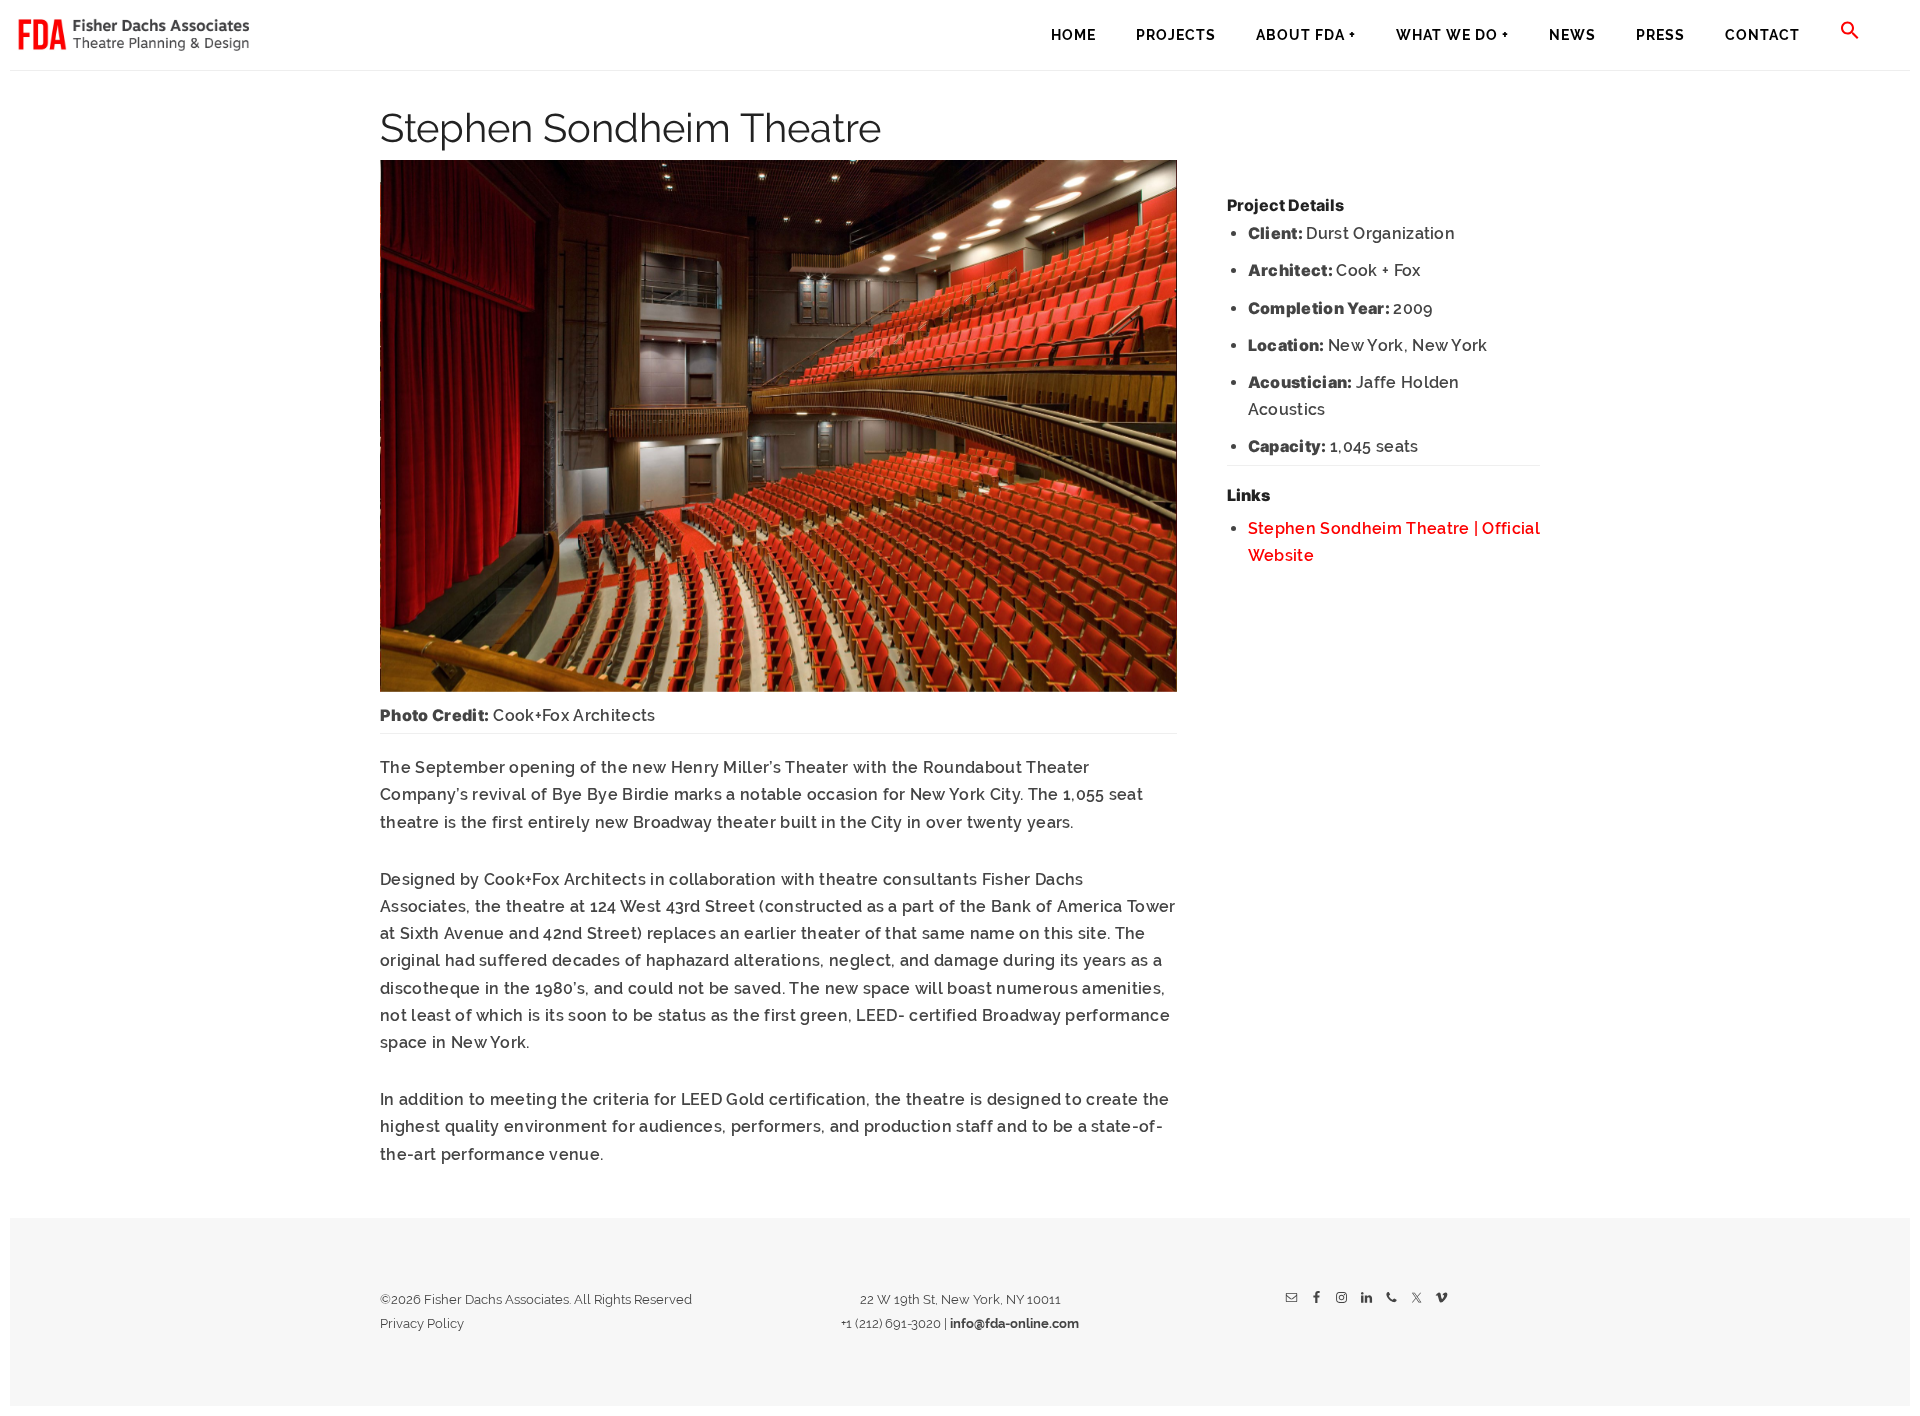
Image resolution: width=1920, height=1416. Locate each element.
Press (1660, 35)
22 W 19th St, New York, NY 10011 (960, 1299)
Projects (1176, 35)
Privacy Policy (422, 1323)
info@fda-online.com (1014, 1323)
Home (1073, 35)
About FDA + (1306, 35)
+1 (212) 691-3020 (891, 1323)
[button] (1850, 31)
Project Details (1285, 205)
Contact (1762, 35)
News (1572, 35)
